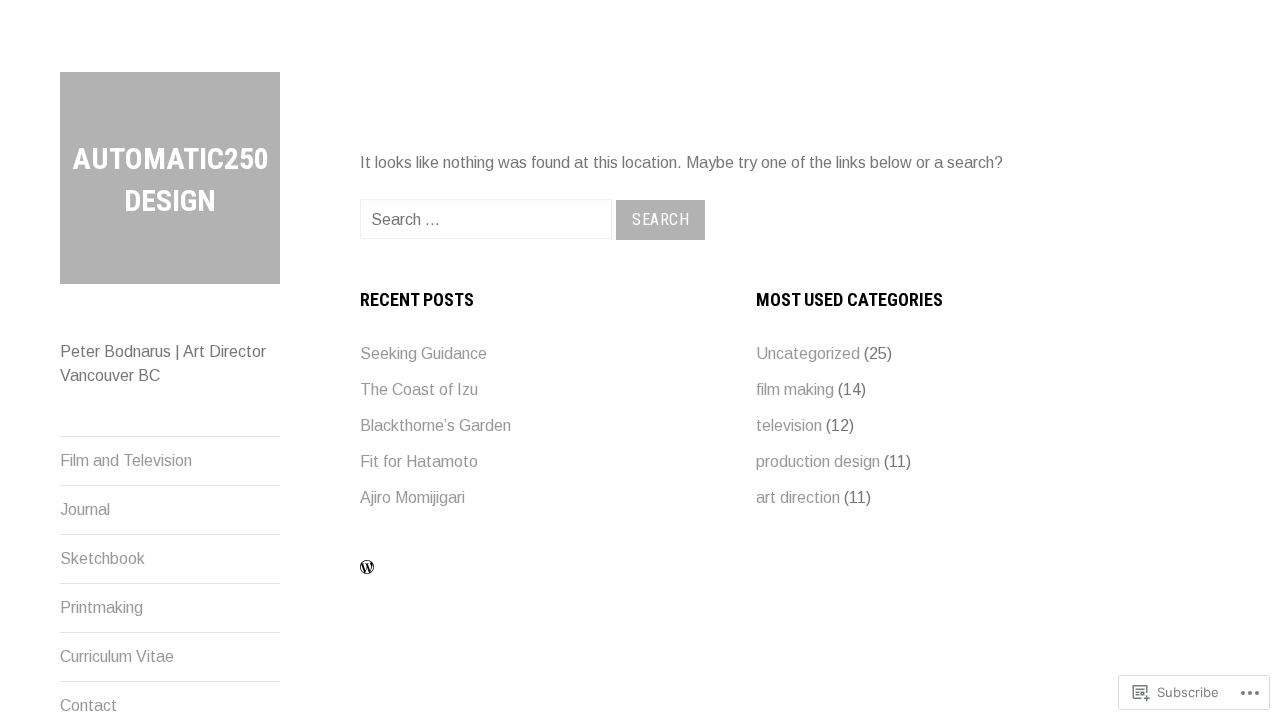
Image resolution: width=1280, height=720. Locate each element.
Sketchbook (102, 558)
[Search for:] (488, 219)
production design (818, 461)
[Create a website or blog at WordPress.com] (367, 568)
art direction (798, 497)
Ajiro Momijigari (412, 497)
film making (795, 389)
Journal (85, 509)
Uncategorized (808, 353)
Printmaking (101, 607)
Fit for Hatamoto (419, 461)
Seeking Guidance (423, 353)
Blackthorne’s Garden (435, 425)
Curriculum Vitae (117, 656)
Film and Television (126, 460)
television (789, 425)
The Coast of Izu (419, 389)
